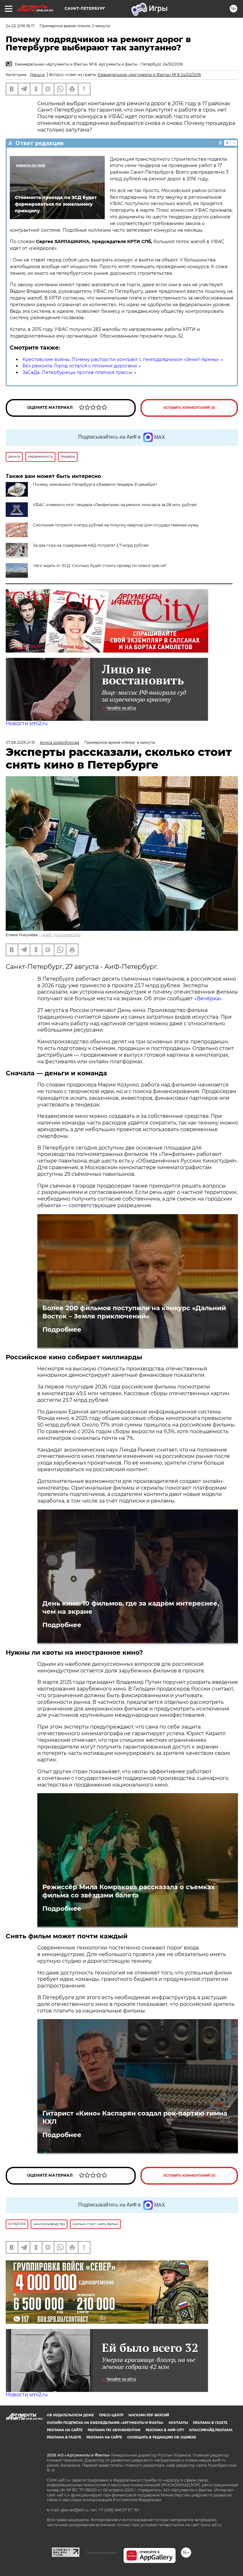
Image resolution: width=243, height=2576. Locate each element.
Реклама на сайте (65, 2430)
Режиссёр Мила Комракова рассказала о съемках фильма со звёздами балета (129, 1891)
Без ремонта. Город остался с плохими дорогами (80, 366)
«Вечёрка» (208, 998)
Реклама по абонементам (114, 2430)
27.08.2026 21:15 (20, 742)
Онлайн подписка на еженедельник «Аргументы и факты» (105, 2423)
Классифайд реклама (211, 2430)
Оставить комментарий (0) (189, 408)
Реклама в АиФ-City (165, 2430)
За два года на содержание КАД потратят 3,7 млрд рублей (91, 545)
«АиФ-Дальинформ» (61, 935)
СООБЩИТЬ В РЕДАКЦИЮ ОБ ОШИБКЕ (162, 2437)
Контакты (178, 2423)
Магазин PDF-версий (149, 2415)
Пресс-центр (111, 2415)
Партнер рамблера (101, 2553)
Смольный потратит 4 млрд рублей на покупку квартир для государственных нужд (116, 525)
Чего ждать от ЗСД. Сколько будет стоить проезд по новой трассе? (100, 566)
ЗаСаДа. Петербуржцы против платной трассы (77, 372)
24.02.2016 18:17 (20, 26)
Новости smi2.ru (27, 723)
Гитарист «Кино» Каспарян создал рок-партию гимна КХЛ (135, 2117)
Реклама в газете (210, 2423)
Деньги (37, 75)
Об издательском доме (70, 2415)
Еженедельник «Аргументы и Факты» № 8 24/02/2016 (149, 75)
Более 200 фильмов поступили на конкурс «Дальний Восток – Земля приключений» (134, 1312)
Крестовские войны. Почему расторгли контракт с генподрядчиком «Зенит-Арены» (121, 359)
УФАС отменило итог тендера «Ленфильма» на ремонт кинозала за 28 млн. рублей (115, 505)
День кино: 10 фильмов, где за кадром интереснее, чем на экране (131, 1607)
